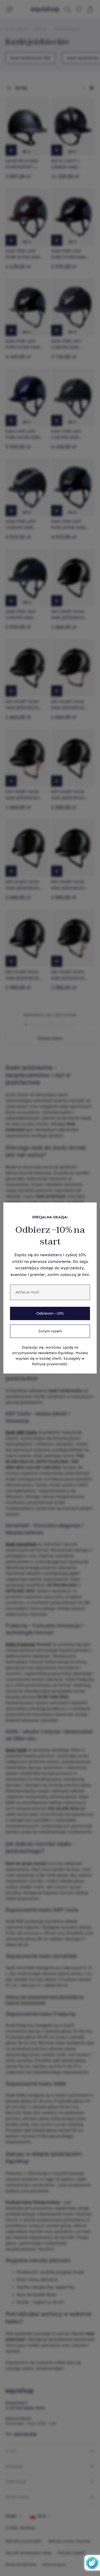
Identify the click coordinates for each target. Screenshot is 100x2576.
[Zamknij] (89, 1210)
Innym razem (50, 1331)
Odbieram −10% (50, 1313)
